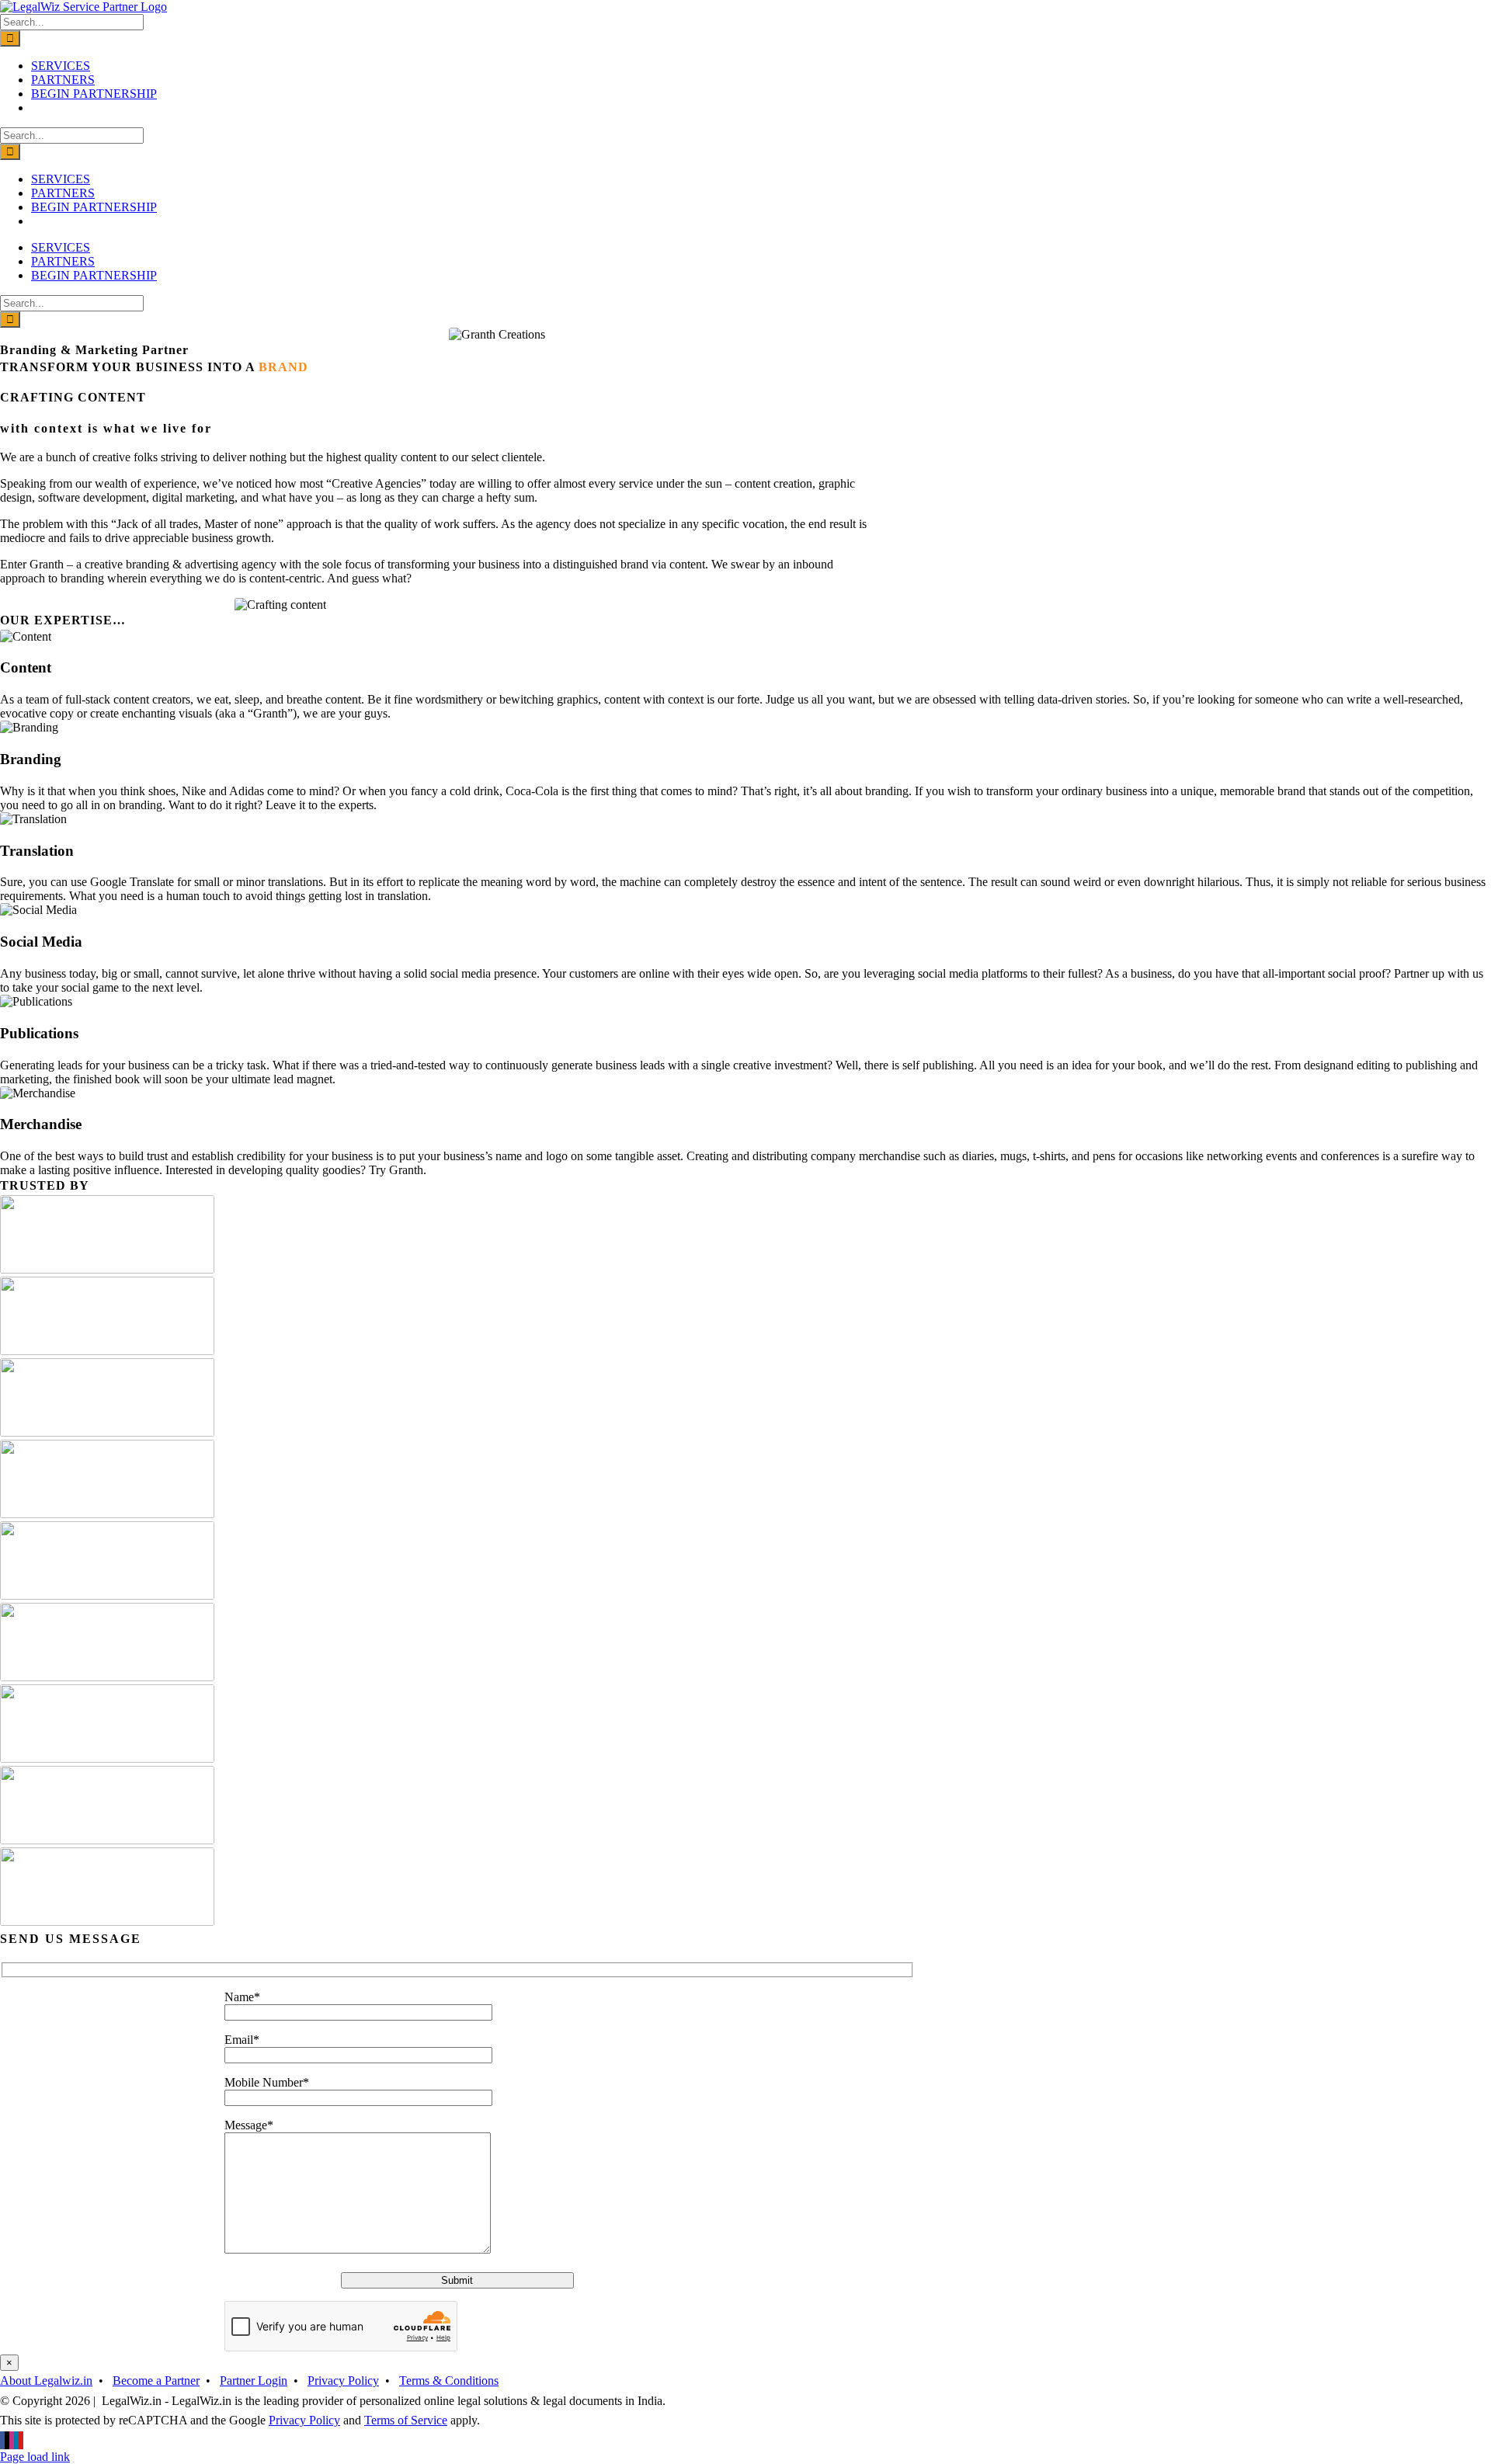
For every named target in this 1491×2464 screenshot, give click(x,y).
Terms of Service (406, 2420)
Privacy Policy (343, 2381)
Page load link (35, 2457)
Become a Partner (156, 2381)
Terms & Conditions (449, 2381)
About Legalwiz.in (46, 2381)
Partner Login (254, 2381)
